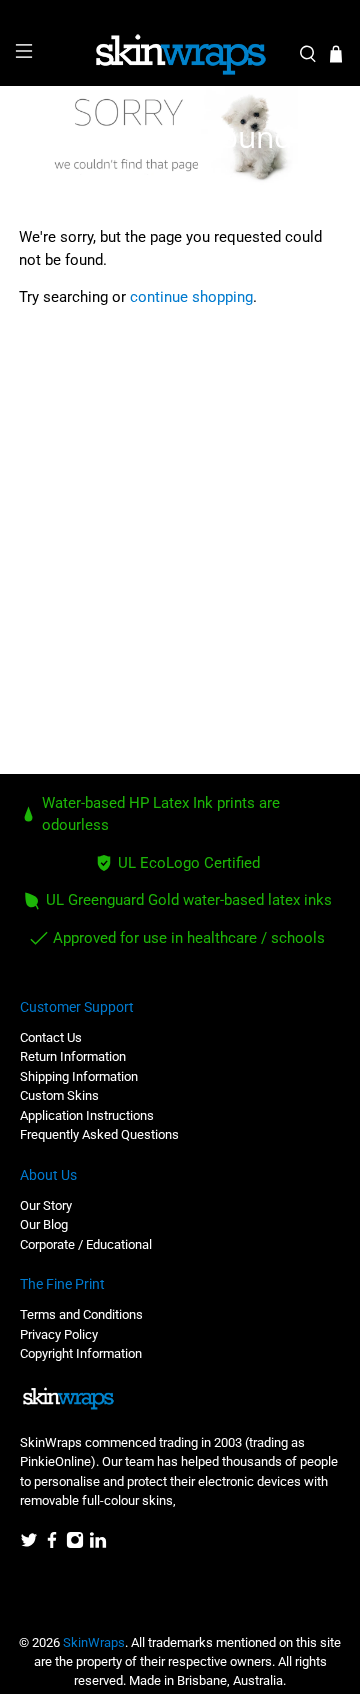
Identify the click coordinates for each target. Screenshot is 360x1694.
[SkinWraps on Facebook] (52, 1544)
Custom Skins (59, 1095)
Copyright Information (81, 1353)
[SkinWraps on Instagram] (75, 1544)
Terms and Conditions (81, 1314)
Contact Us (51, 1037)
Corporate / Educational (86, 1244)
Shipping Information (79, 1076)
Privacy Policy (59, 1334)
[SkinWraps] (180, 55)
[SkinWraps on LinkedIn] (98, 1544)
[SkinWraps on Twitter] (29, 1544)
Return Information (73, 1056)
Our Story (46, 1205)
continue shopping (191, 297)
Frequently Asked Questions (99, 1134)
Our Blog (44, 1224)
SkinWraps (94, 1642)
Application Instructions (87, 1115)
